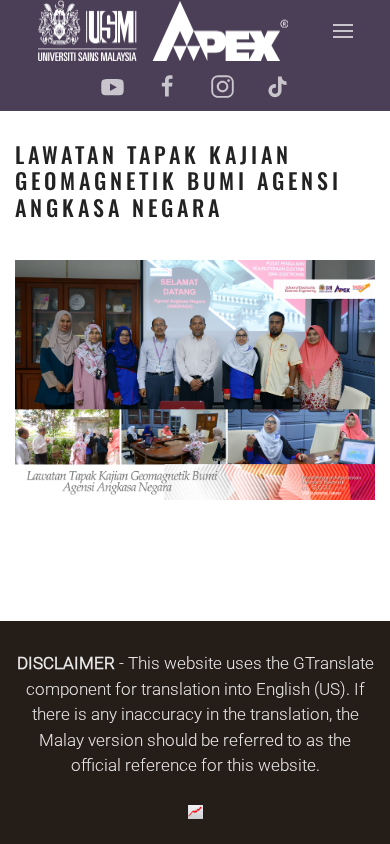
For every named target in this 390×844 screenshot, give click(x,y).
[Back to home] (162, 30)
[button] (342, 30)
